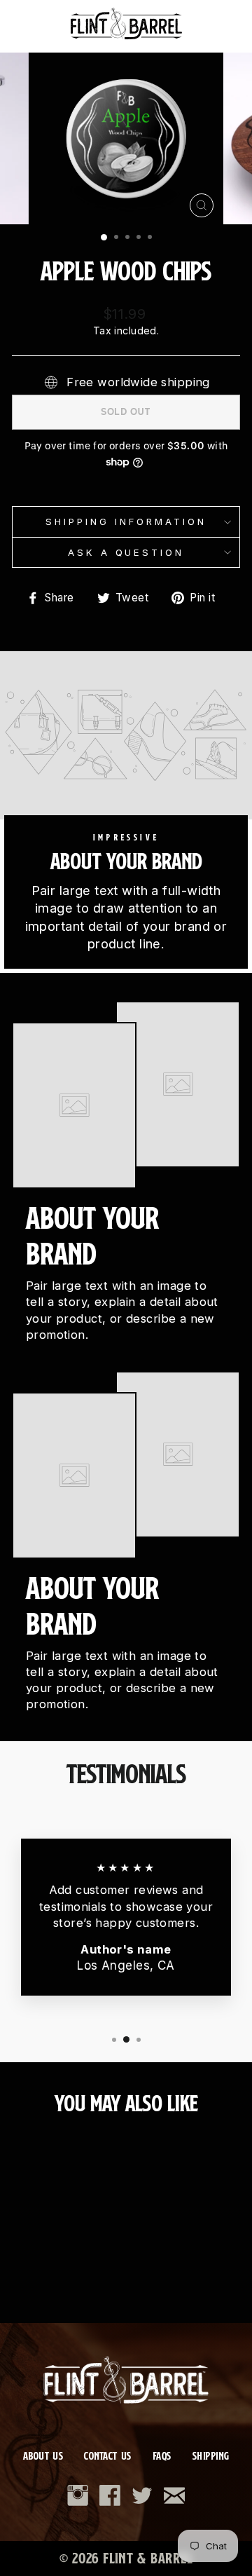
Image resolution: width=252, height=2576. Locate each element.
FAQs (162, 2456)
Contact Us (107, 2456)
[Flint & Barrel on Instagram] (78, 2495)
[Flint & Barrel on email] (174, 2495)
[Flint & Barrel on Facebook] (110, 2495)
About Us (43, 2456)
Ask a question (126, 552)
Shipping (211, 2456)
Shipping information (126, 522)
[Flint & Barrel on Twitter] (142, 2495)
